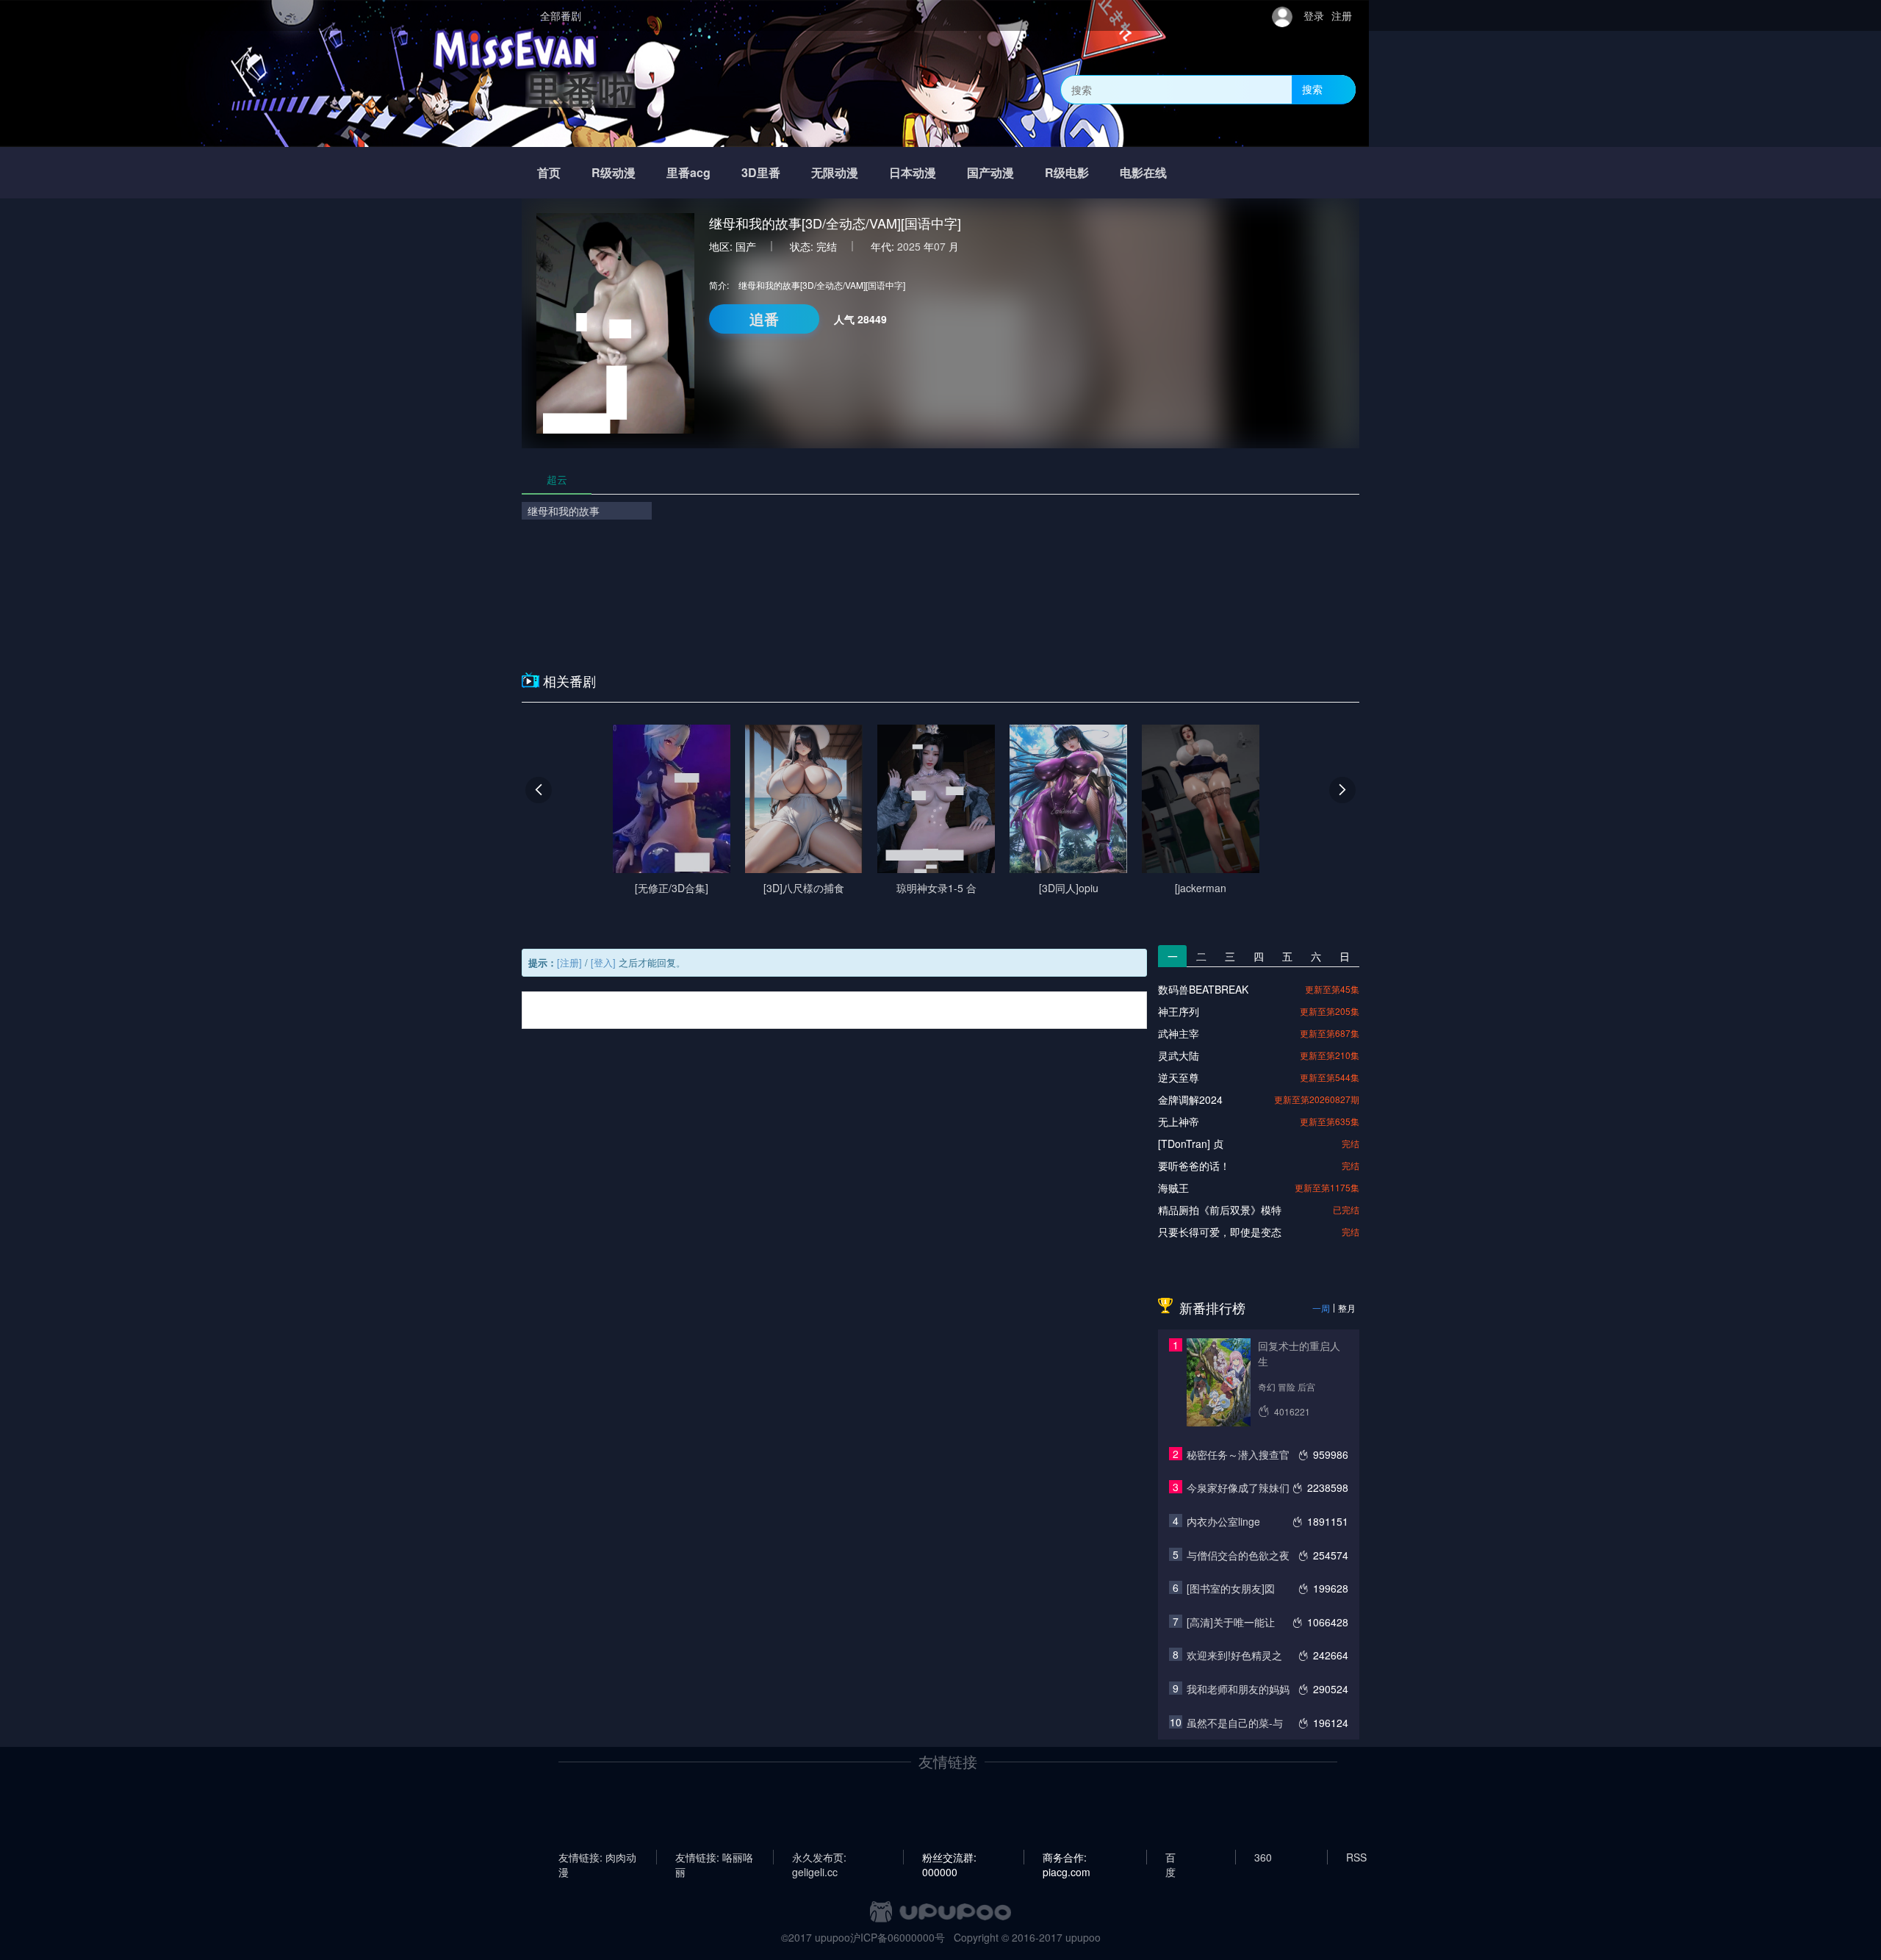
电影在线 (1143, 172)
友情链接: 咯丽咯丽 (714, 1857)
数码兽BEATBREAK (1203, 989)
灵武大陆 (1179, 1055)
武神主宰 (1179, 1033)
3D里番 (761, 172)
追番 (764, 319)
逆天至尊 (1179, 1077)
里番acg (688, 172)
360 (1263, 1857)
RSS (1356, 1857)
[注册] (569, 962)
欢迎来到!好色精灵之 (1234, 1655)
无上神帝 (1179, 1121)
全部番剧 (561, 15)
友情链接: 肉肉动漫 (597, 1857)
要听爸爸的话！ (1194, 1166)
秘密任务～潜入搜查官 (1238, 1454)
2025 (909, 246)
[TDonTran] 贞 (1191, 1144)
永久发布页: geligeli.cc (819, 1857)
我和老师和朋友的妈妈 (1238, 1689)
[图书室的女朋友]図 (1231, 1588)
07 (940, 246)
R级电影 (1067, 172)
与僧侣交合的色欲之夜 (1238, 1555)
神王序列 (1179, 1011)
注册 (1342, 15)
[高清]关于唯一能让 (1231, 1622)
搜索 (1312, 89)
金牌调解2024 (1190, 1099)
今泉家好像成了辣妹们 (1238, 1487)
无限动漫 (835, 172)
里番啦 (580, 89)
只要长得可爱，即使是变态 (1220, 1232)
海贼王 (1173, 1188)
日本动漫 (913, 172)
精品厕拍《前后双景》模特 (1220, 1210)
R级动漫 (614, 172)
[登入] (603, 962)
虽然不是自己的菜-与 (1235, 1723)
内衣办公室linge (1223, 1521)
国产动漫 (990, 172)
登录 (1314, 15)
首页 (549, 172)
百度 (1170, 1857)
